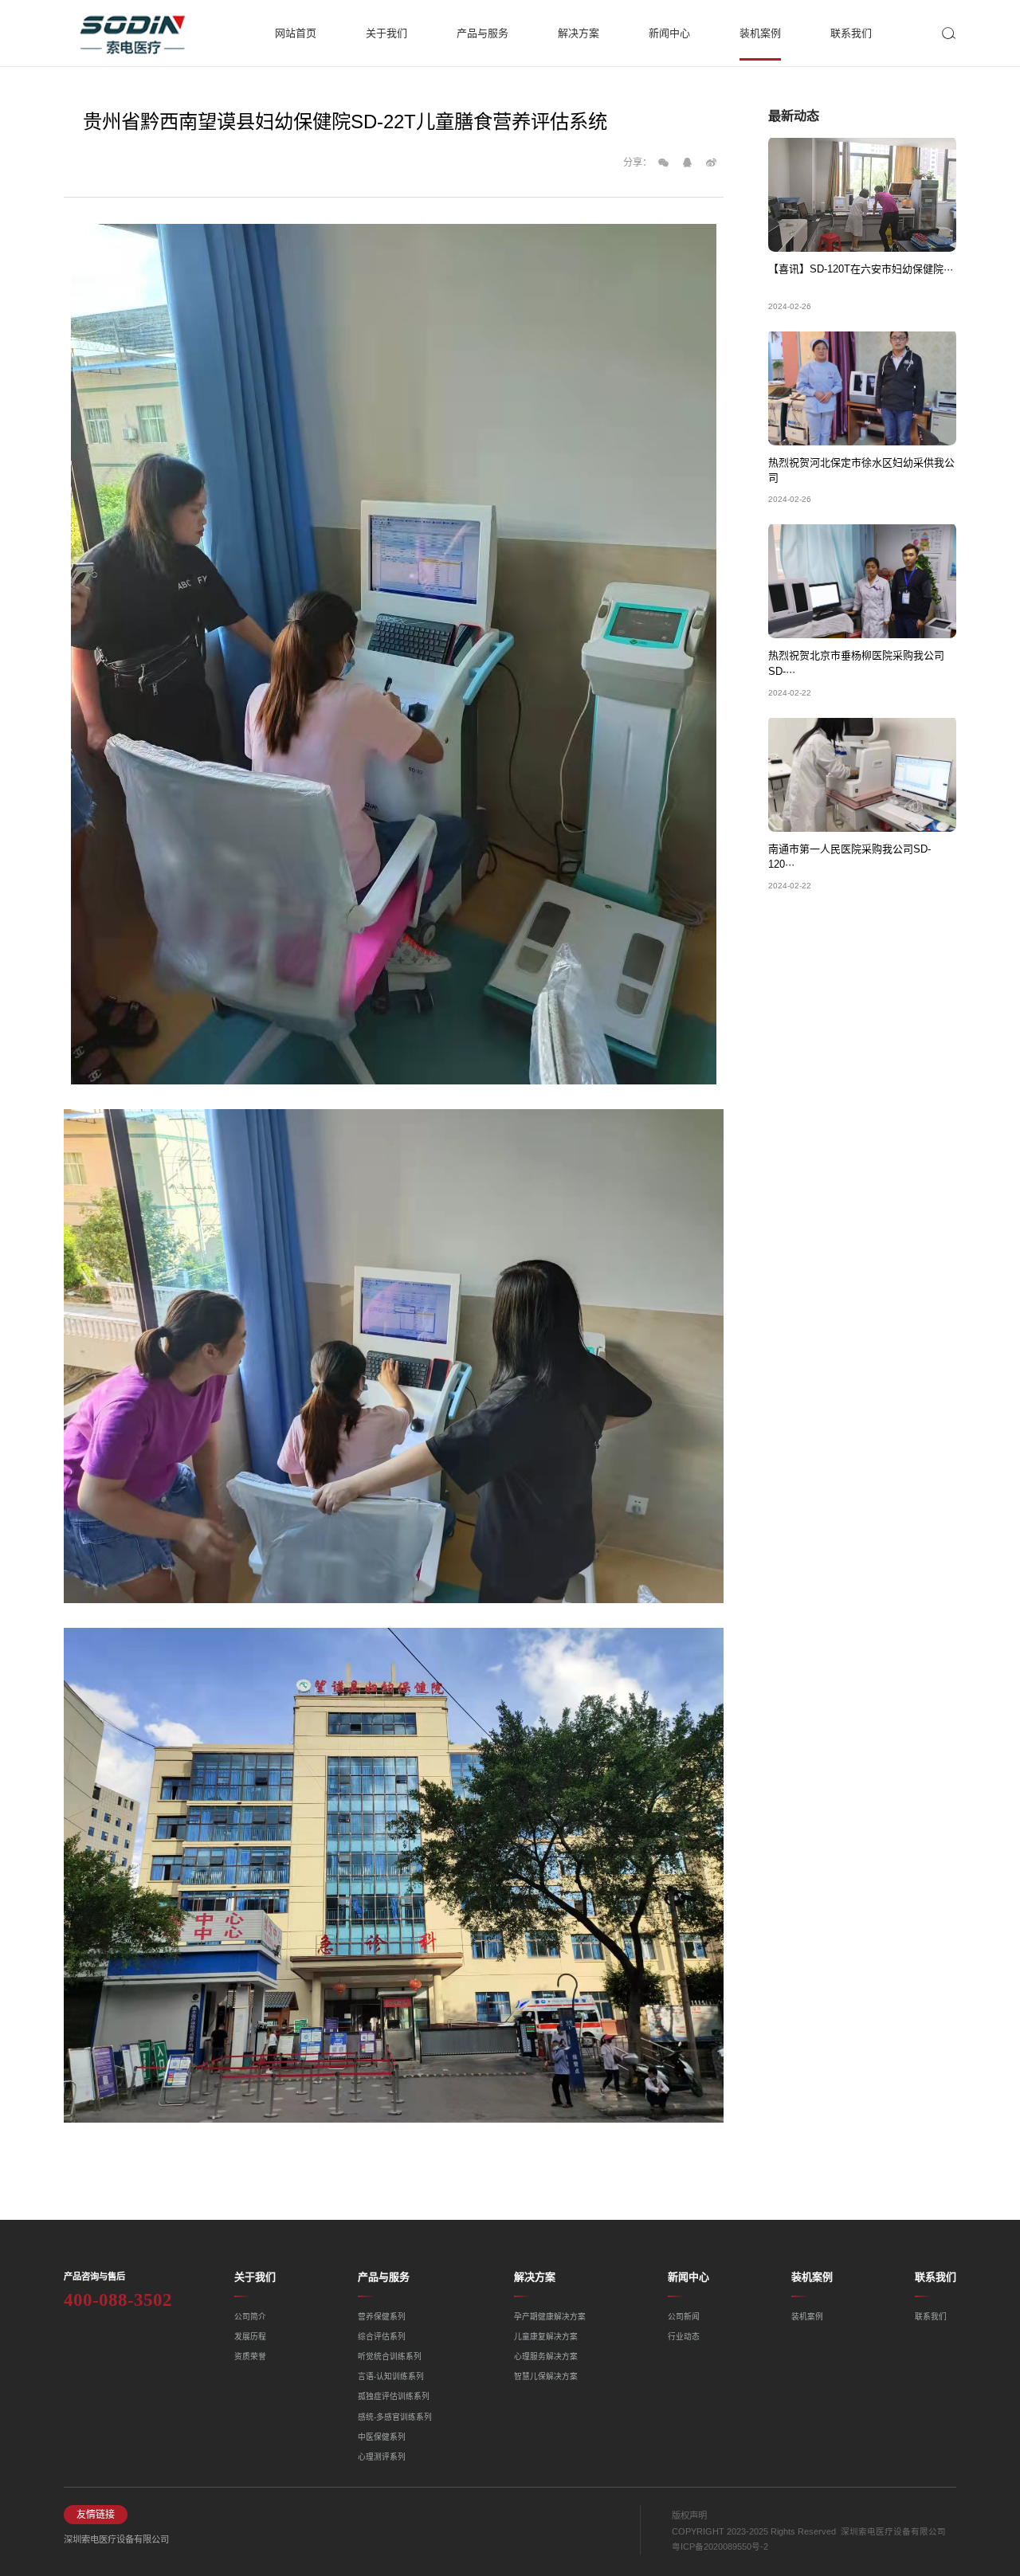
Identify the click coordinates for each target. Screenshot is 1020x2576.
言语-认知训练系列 (391, 2376)
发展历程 (250, 2337)
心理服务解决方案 (546, 2356)
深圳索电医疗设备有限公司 (116, 2539)
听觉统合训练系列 (390, 2356)
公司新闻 (684, 2317)
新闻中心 (688, 2277)
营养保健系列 (382, 2317)
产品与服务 (384, 2277)
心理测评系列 (382, 2457)
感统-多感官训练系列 (395, 2417)
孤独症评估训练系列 (394, 2396)
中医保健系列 (382, 2437)
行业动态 (684, 2337)
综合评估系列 (382, 2337)
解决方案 (535, 2277)
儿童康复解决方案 (546, 2337)
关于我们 (255, 2277)
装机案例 (812, 2277)
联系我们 (936, 2277)
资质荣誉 (250, 2356)
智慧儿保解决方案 (546, 2376)
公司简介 (250, 2317)
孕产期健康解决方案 (550, 2317)
